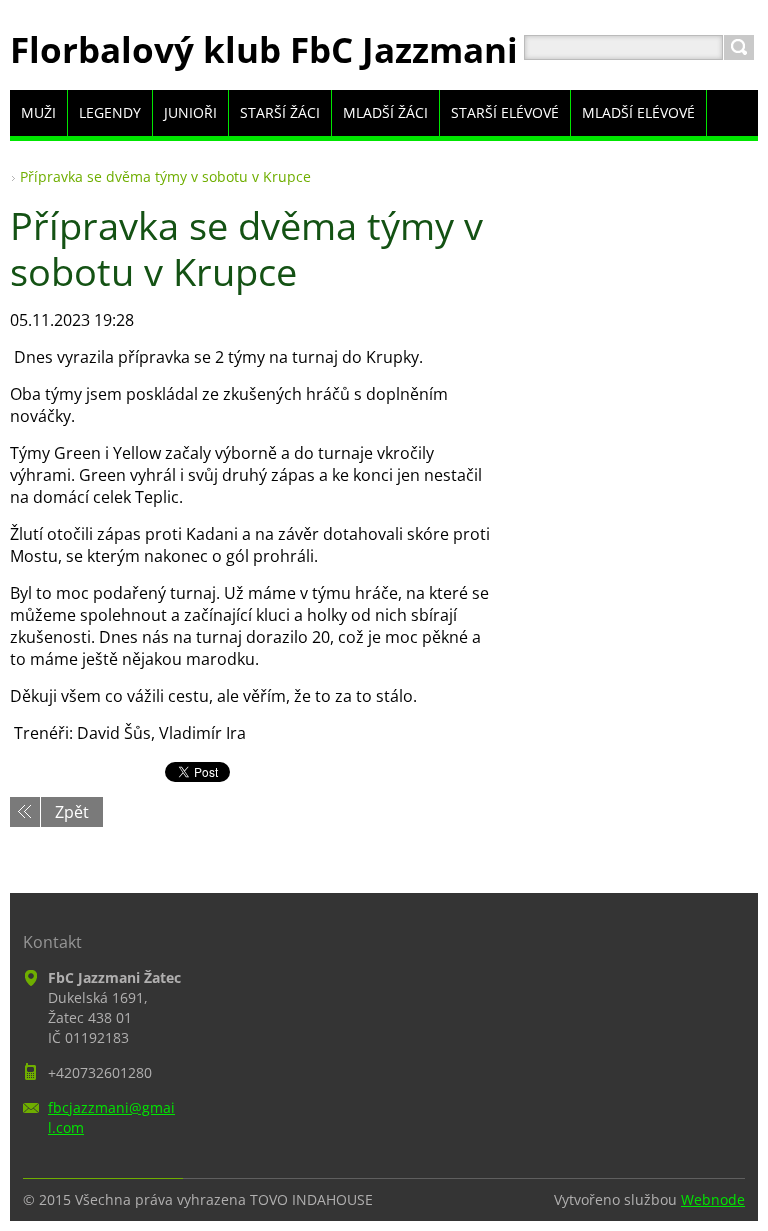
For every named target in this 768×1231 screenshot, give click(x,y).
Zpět (72, 812)
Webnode (713, 1199)
